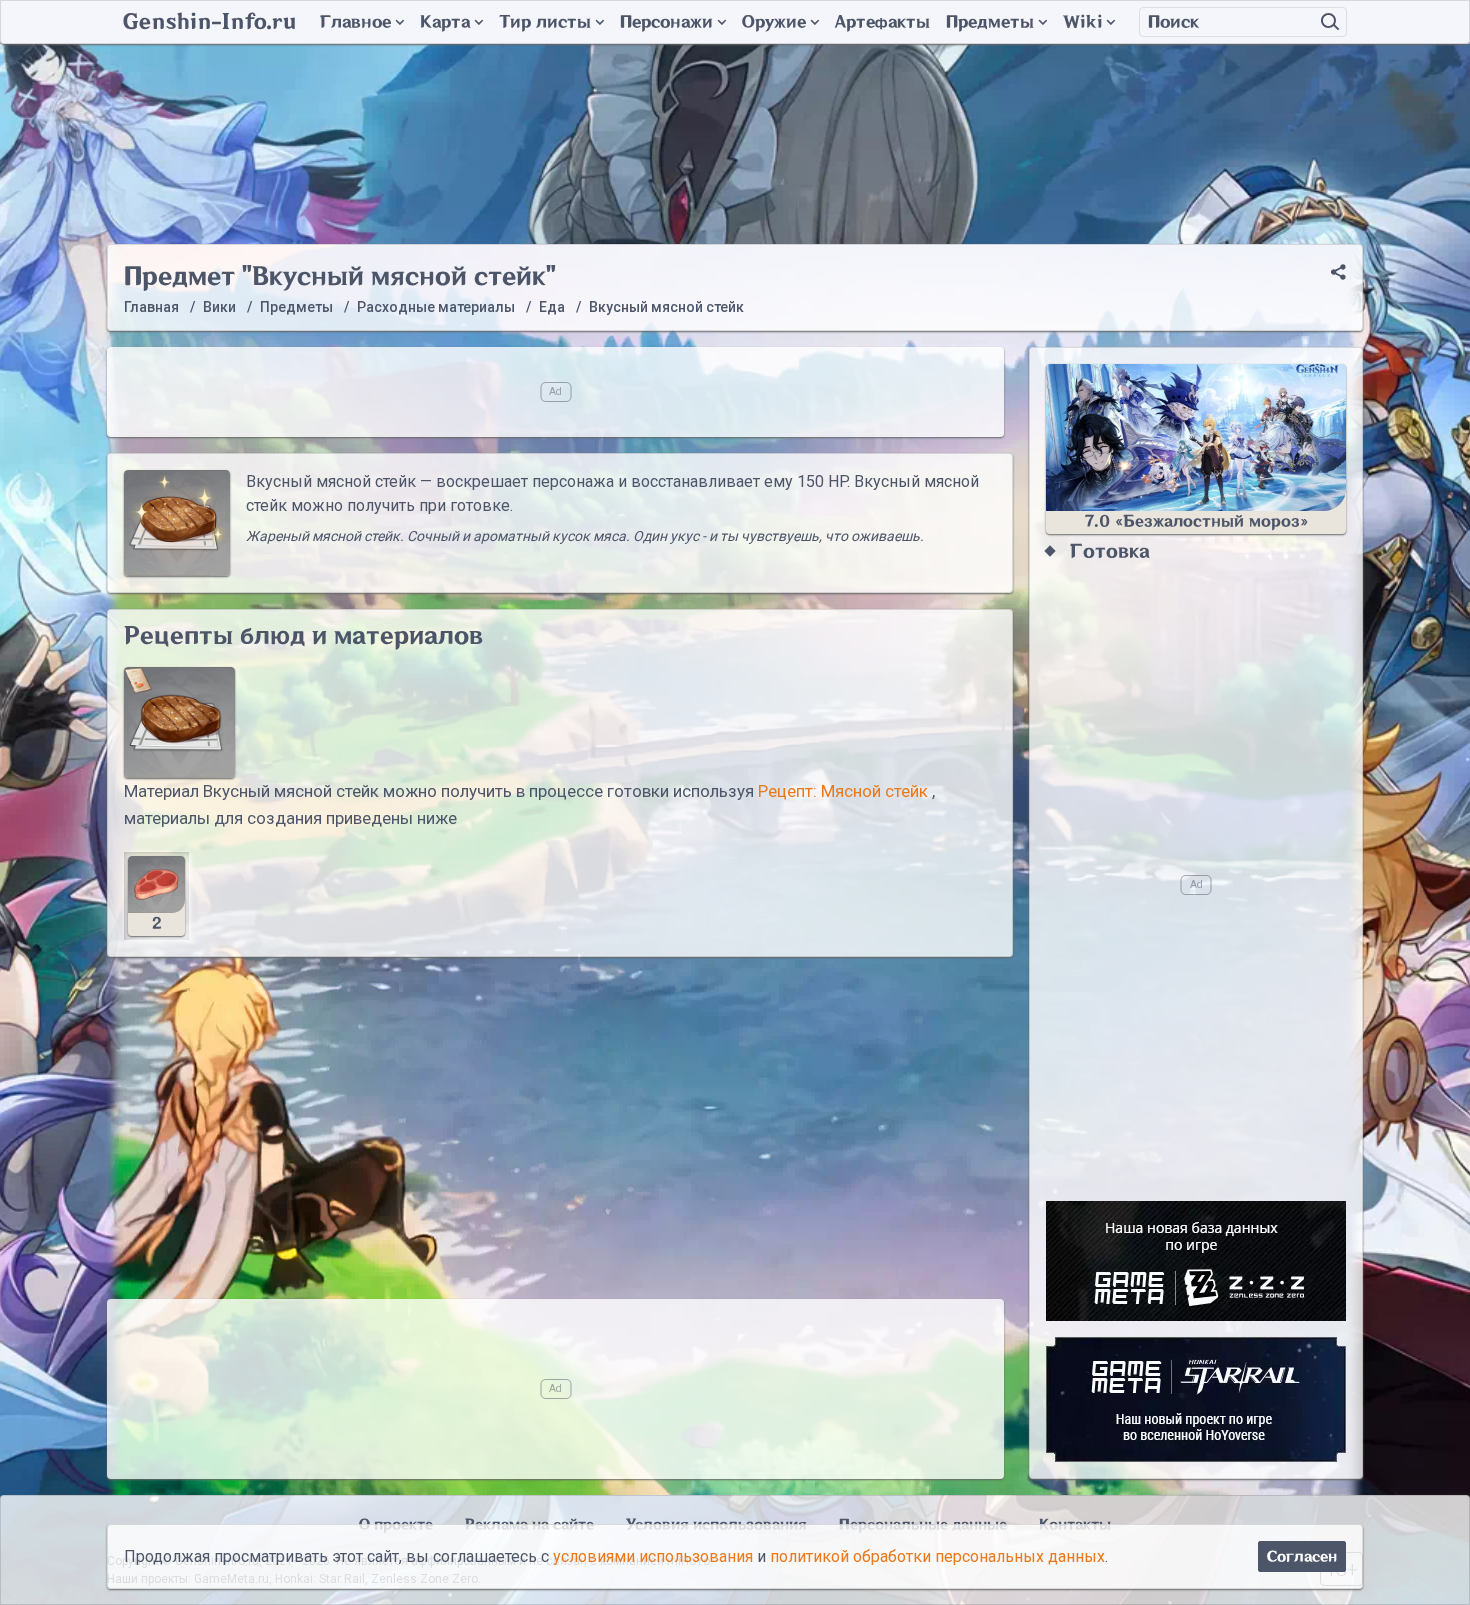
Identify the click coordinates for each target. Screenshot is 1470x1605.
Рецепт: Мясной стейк (843, 791)
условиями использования (653, 1556)
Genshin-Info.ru (209, 22)
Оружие (774, 22)
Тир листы (545, 22)
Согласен (1302, 1556)
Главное (355, 22)
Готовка (1110, 551)
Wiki (1082, 22)
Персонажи (666, 22)
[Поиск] (1330, 22)
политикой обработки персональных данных (937, 1556)
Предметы (990, 22)
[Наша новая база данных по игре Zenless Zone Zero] (1196, 1261)
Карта (445, 22)
